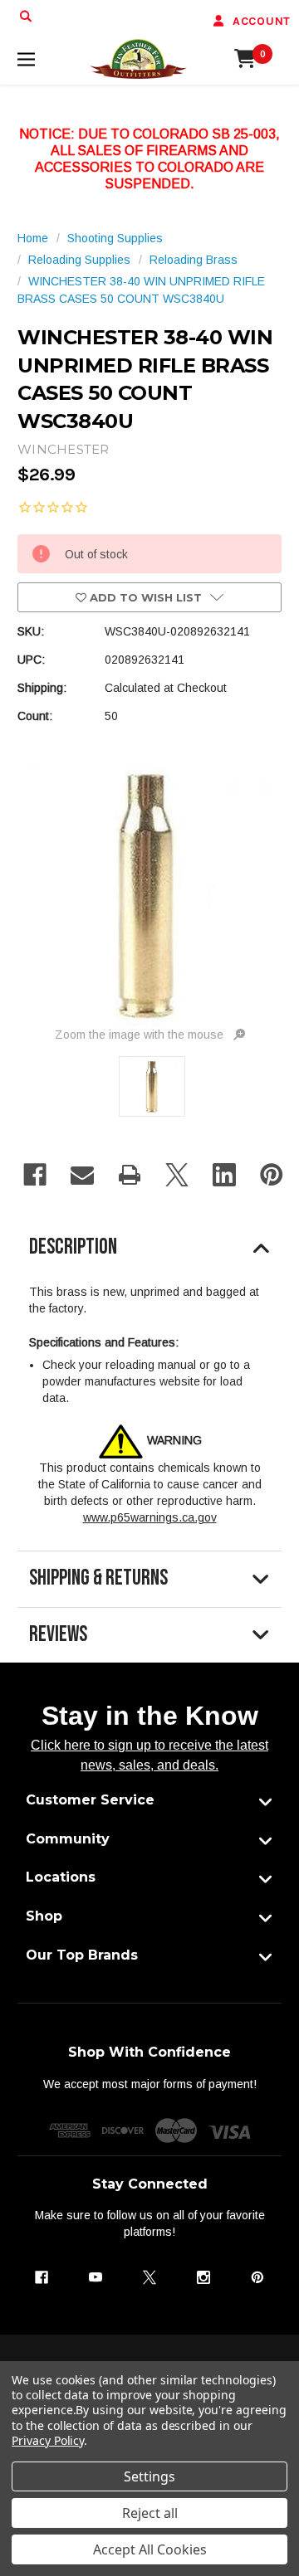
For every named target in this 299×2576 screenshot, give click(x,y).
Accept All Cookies (150, 2549)
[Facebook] (35, 1175)
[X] (177, 1175)
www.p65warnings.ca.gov (150, 1517)
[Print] (130, 1175)
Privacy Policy (48, 2440)
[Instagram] (203, 2277)
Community (68, 1839)
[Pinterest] (272, 1175)
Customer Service (90, 1800)
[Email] (82, 1175)
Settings (149, 2476)
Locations (61, 1877)
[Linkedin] (224, 1175)
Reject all (150, 2513)
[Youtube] (96, 2277)
